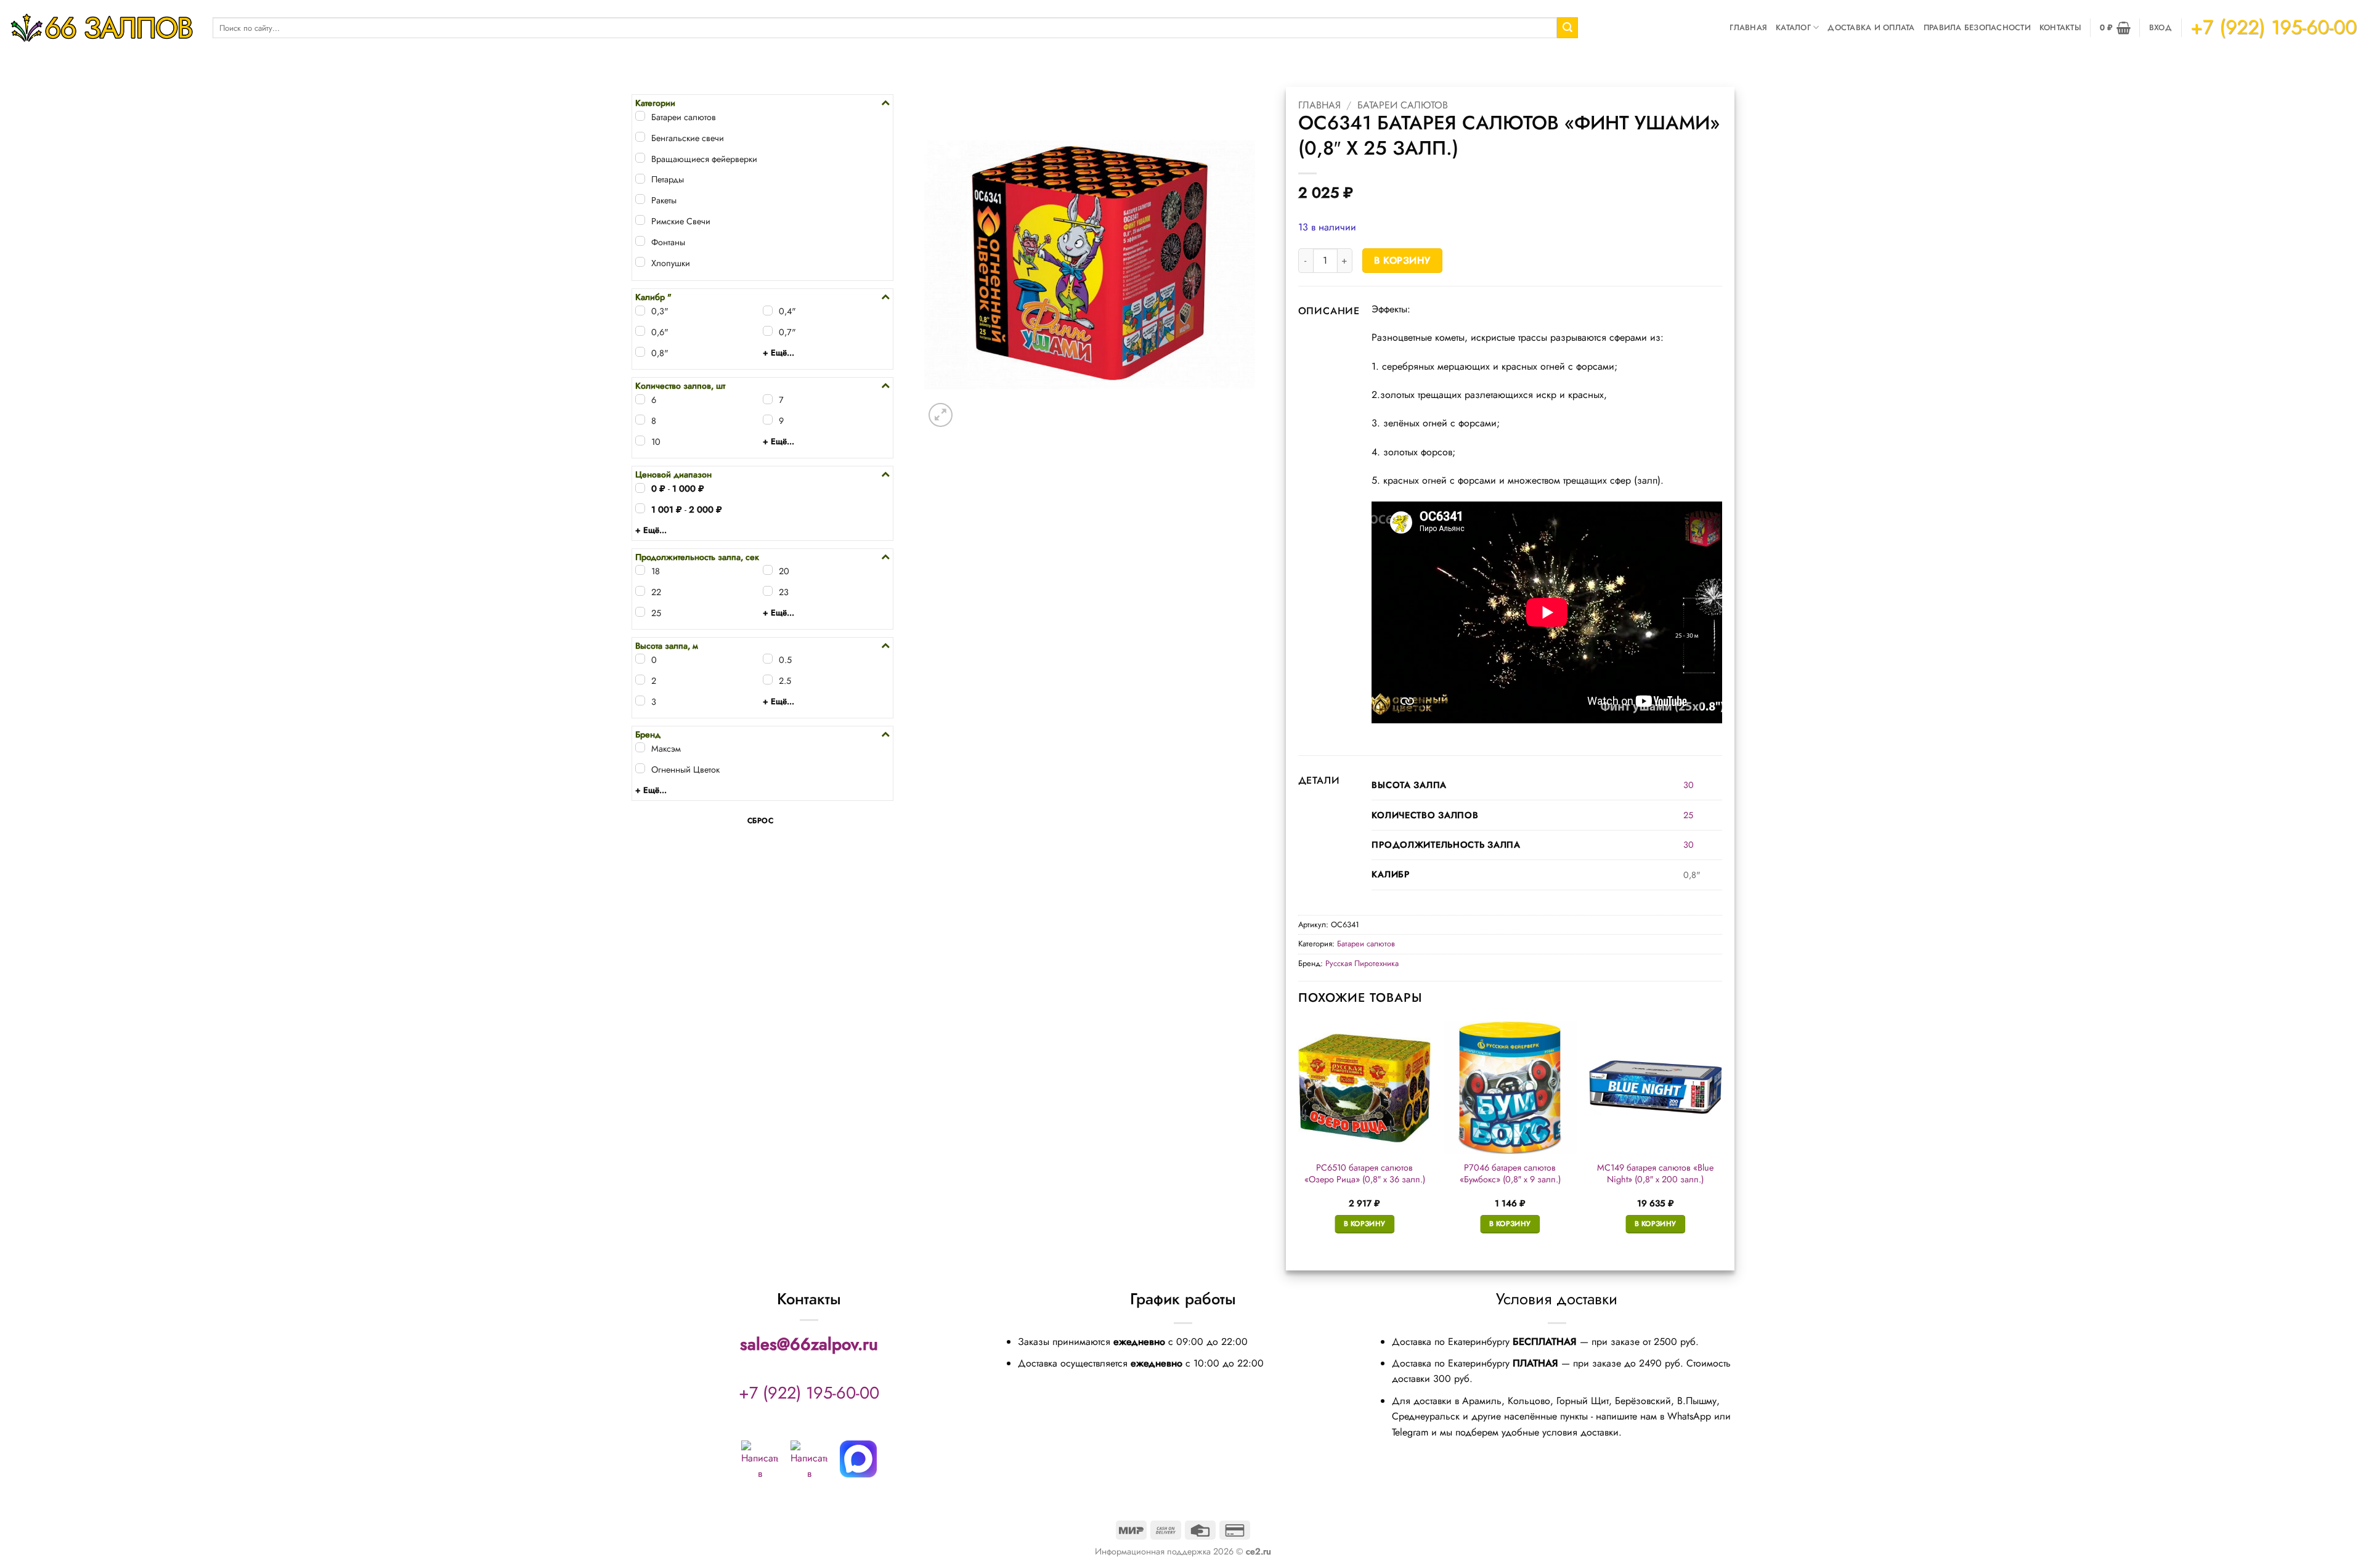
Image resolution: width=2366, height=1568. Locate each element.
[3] (640, 701)
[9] (768, 420)
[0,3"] (640, 311)
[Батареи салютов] (640, 116)
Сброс (760, 821)
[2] (640, 680)
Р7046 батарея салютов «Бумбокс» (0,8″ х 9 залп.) (1510, 1173)
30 (1689, 785)
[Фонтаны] (640, 241)
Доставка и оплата (1871, 27)
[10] (640, 441)
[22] (640, 591)
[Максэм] (640, 747)
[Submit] (1567, 28)
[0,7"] (768, 331)
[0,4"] (768, 311)
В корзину (1402, 260)
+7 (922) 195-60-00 (809, 1393)
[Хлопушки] (640, 262)
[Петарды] (640, 179)
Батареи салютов (1403, 105)
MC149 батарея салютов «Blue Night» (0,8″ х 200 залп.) (1655, 1173)
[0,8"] (640, 352)
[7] (768, 399)
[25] (640, 612)
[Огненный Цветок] (640, 768)
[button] (2115, 28)
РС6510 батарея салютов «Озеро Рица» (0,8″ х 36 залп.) (1365, 1173)
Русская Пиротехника (1362, 963)
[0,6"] (640, 331)
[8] (640, 420)
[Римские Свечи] (640, 220)
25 (1688, 815)
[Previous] (1299, 1138)
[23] (768, 591)
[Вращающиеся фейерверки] (640, 158)
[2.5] (768, 680)
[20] (768, 570)
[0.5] (768, 659)
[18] (640, 570)
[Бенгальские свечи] (640, 137)
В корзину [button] (1364, 1224)
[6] (640, 399)
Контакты (2060, 27)
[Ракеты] (640, 199)
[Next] (1722, 1138)
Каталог (1793, 27)
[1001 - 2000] (640, 508)
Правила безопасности (1977, 27)
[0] (640, 659)
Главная (1748, 27)
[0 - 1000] (640, 488)
